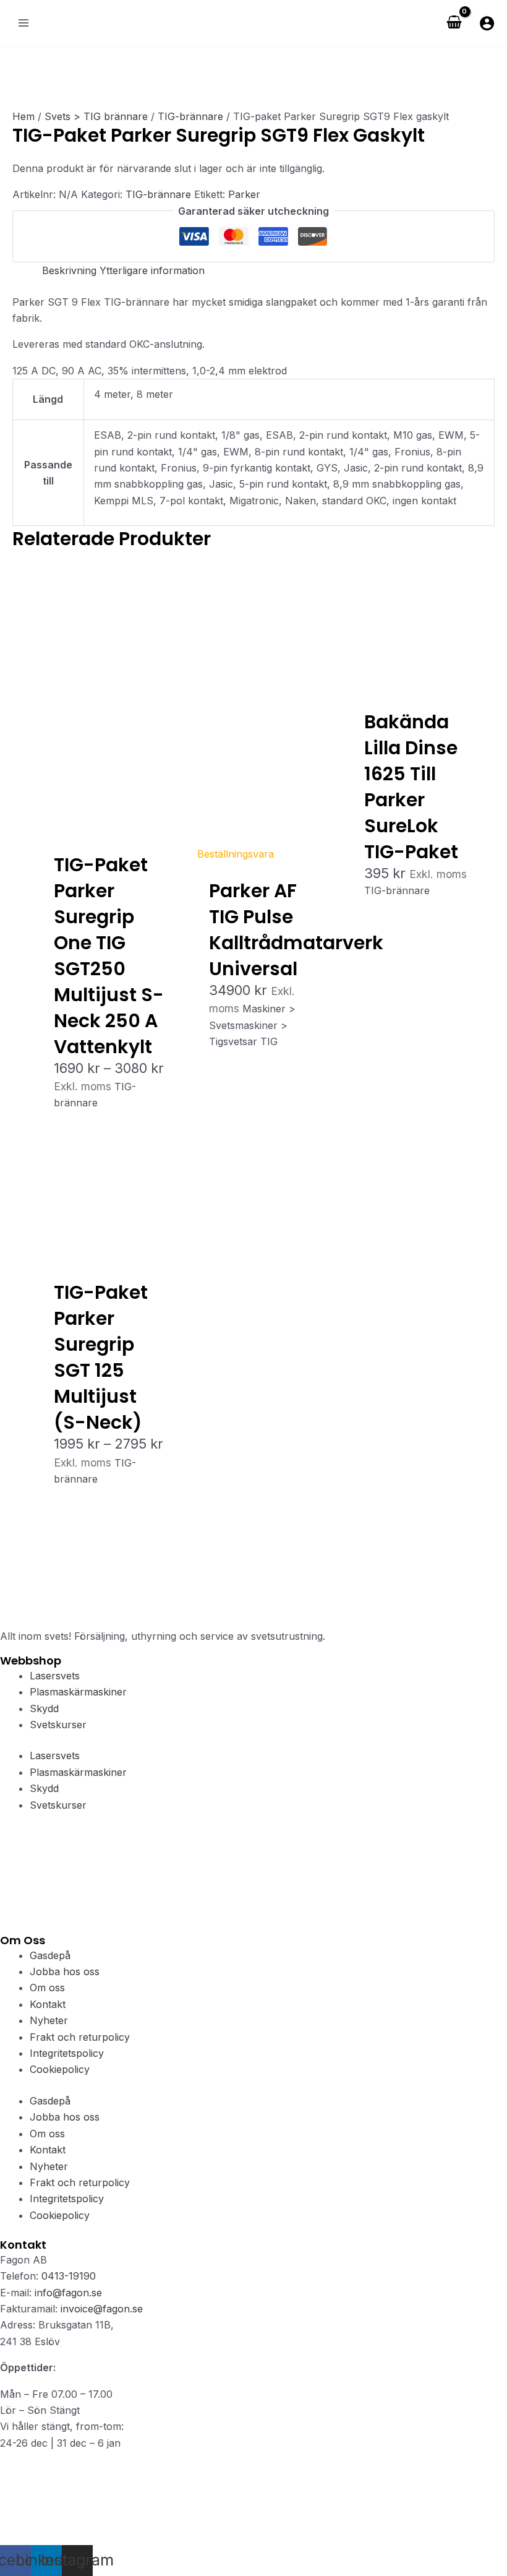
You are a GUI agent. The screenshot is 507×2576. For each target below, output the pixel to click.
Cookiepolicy (60, 2069)
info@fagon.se (68, 2293)
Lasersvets (55, 1676)
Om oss (47, 1988)
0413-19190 (69, 2276)
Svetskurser (58, 1725)
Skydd (44, 1708)
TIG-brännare (190, 116)
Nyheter (49, 2020)
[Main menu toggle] (23, 23)
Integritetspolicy (67, 2053)
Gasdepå (50, 1955)
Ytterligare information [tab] (152, 270)
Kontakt (48, 2004)
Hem (23, 116)
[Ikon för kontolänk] (487, 23)
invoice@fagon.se (102, 2309)
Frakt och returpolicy (80, 2037)
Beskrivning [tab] (69, 270)
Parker (244, 194)
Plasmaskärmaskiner (78, 1692)
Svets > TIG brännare (96, 116)
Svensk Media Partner (191, 2536)
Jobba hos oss (65, 1971)
